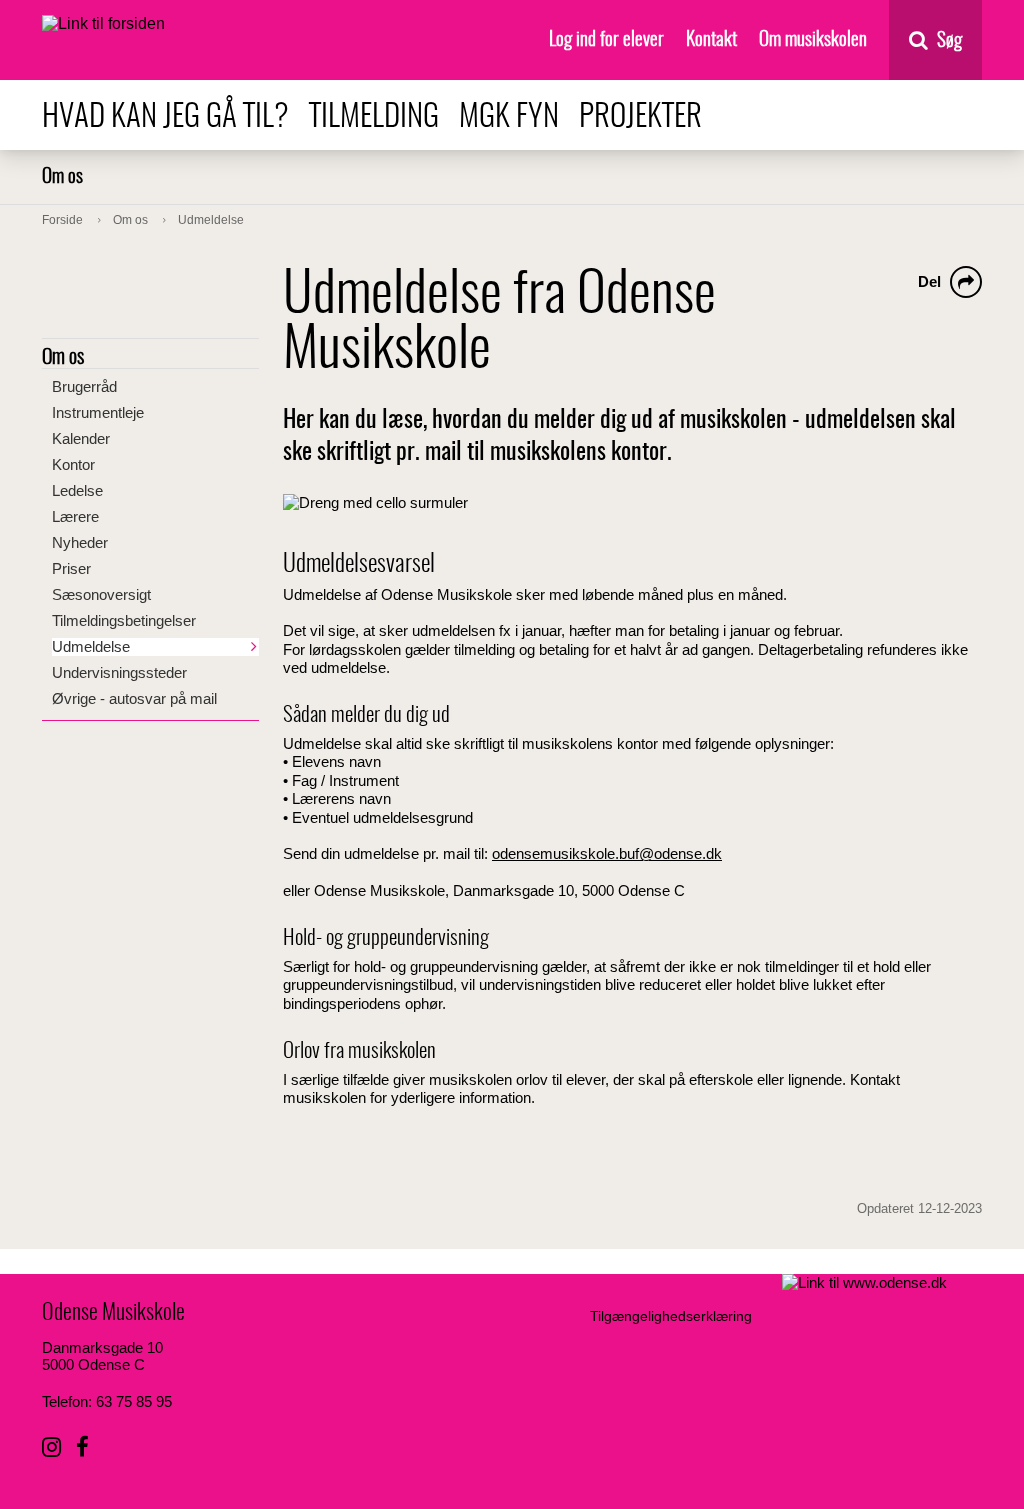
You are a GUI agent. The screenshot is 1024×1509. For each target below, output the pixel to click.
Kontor (73, 464)
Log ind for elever (606, 40)
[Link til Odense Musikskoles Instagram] (51, 1447)
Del (929, 281)
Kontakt (711, 40)
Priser (71, 568)
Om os (62, 177)
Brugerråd (84, 386)
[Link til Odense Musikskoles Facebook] (82, 1447)
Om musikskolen (813, 40)
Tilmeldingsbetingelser (124, 620)
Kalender (81, 438)
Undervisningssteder (119, 672)
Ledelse (77, 490)
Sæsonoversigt (101, 594)
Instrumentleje (98, 412)
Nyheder (80, 542)
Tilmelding (374, 117)
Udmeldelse (91, 646)
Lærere (75, 516)
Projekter (640, 117)
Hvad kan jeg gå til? (165, 117)
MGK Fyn (509, 117)
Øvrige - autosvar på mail (134, 698)
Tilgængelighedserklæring (671, 1316)
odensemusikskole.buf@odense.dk (607, 853)
